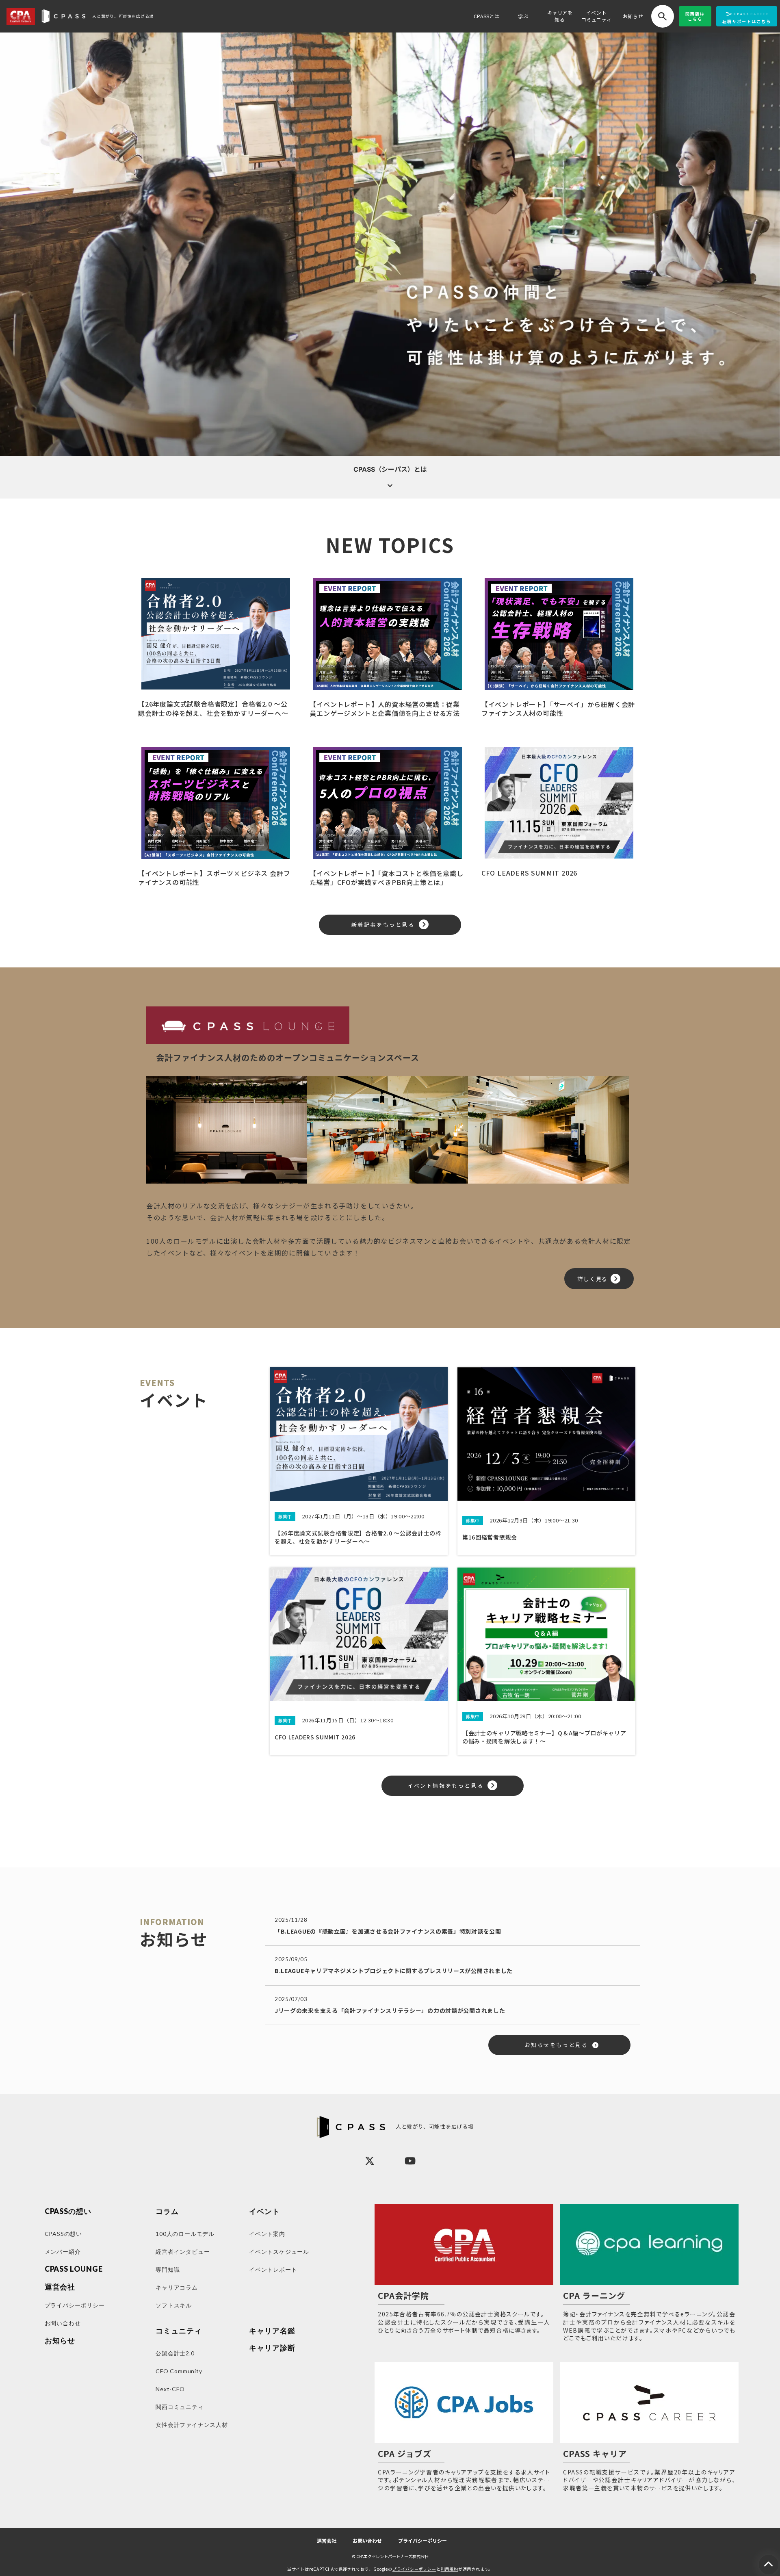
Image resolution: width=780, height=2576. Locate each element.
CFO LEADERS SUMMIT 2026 (529, 873)
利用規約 (450, 2569)
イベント (264, 2211)
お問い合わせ (367, 2541)
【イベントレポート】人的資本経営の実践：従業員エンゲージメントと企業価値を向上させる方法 (385, 709)
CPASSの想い (68, 2211)
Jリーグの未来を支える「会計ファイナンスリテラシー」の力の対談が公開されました (390, 2010)
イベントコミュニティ (597, 16)
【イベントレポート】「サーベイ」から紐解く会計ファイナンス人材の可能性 (558, 709)
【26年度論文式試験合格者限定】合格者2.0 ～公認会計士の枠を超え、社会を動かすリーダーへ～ (213, 708)
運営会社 (327, 2541)
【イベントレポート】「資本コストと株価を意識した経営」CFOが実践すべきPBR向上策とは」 (386, 878)
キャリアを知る (560, 16)
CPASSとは (487, 16)
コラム (167, 2211)
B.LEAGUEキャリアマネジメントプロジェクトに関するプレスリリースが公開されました (394, 1971)
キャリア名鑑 (272, 2331)
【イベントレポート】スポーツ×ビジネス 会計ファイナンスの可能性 (214, 878)
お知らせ (633, 16)
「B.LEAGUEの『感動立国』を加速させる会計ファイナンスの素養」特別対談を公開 (388, 1931)
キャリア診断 (272, 2348)
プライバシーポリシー (422, 2541)
